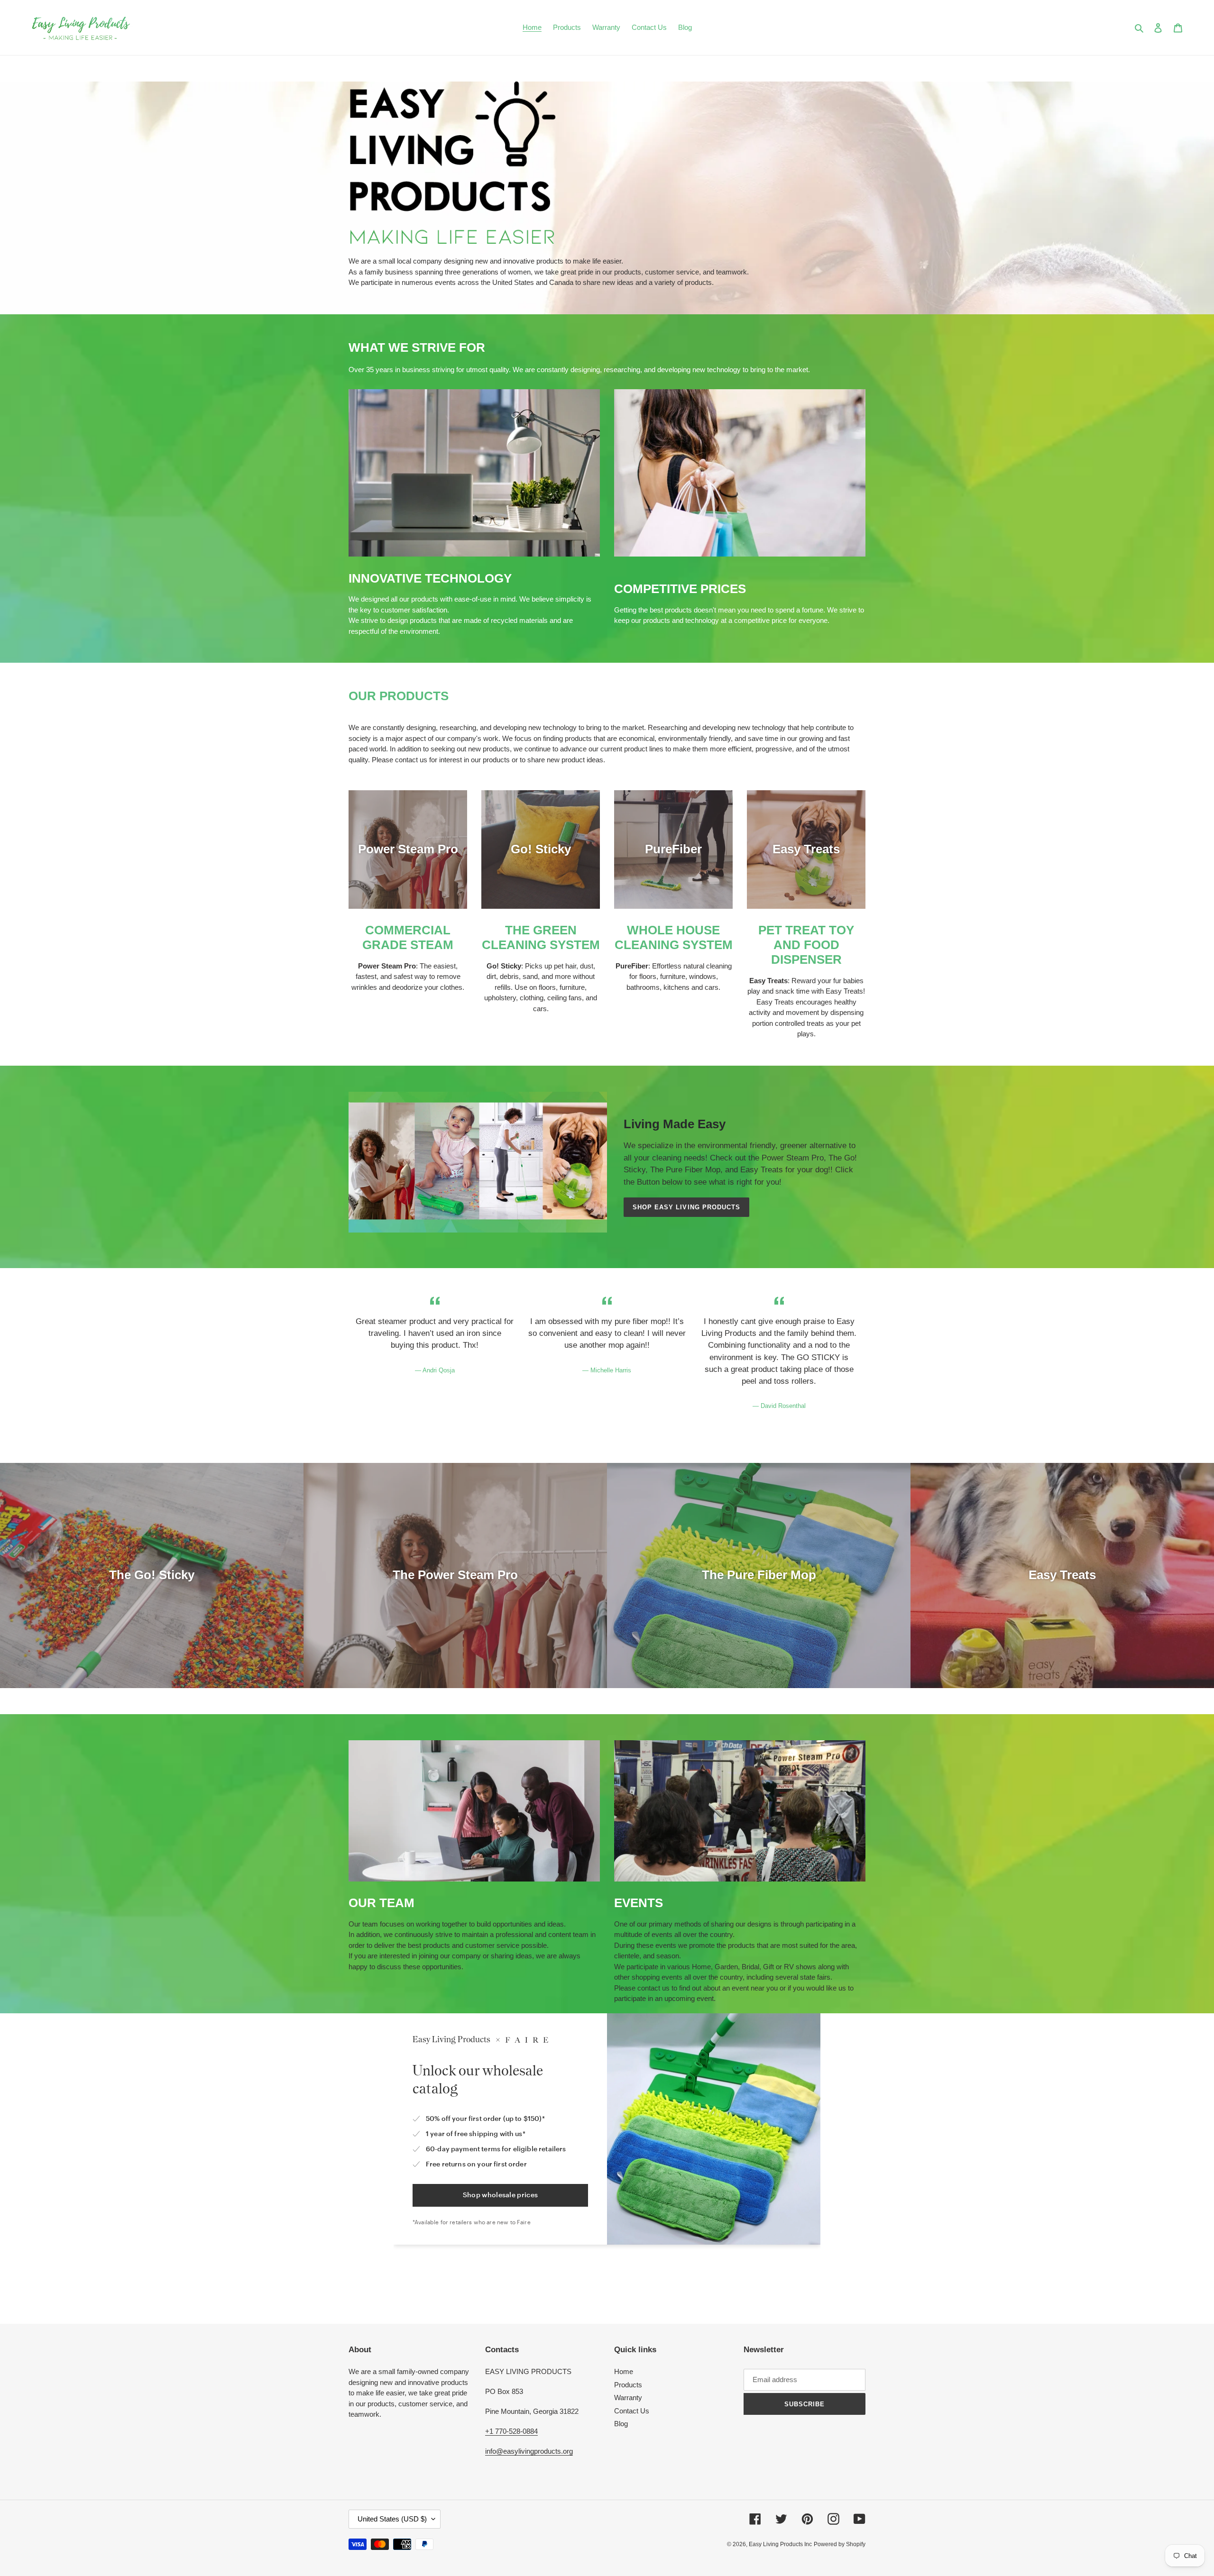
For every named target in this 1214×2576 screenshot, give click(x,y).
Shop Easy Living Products (686, 1207)
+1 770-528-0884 (511, 2431)
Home (624, 2371)
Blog (621, 2424)
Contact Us (632, 2411)
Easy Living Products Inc (780, 2544)
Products (628, 2385)
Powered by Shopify (840, 2544)
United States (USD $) (392, 2519)
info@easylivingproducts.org (529, 2451)
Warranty (628, 2398)
